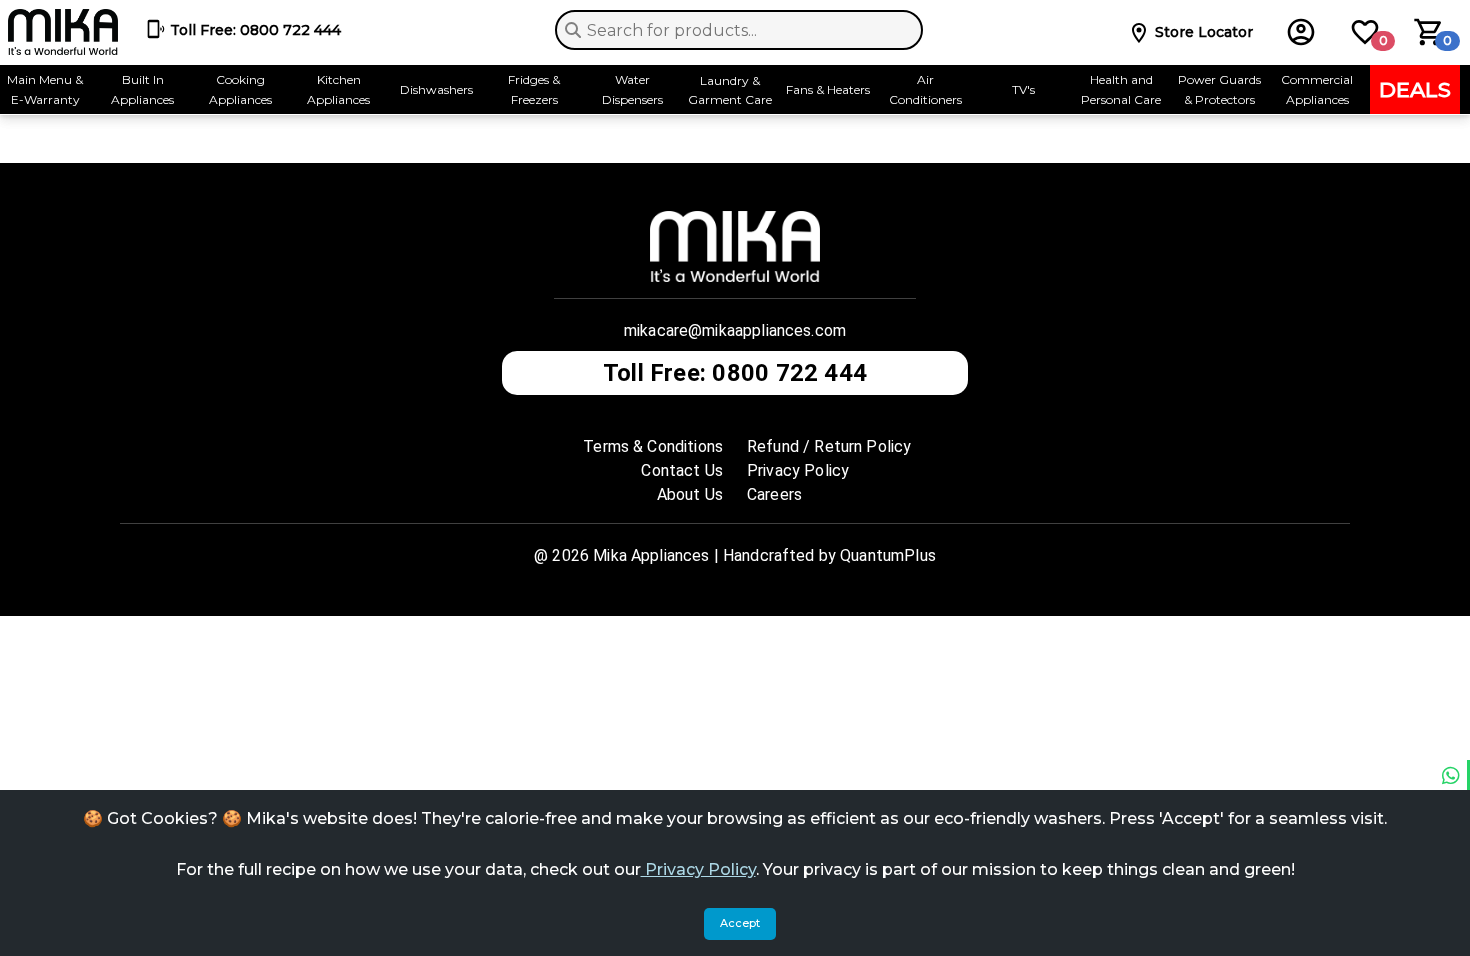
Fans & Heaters (828, 89)
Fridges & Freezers (534, 89)
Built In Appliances (142, 89)
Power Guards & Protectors (1219, 89)
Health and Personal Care (1121, 89)
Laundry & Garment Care (730, 90)
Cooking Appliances (240, 89)
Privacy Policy (698, 869)
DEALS (1415, 89)
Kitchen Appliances (338, 89)
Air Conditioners (925, 89)
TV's (1023, 89)
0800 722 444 (255, 30)
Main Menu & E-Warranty (45, 89)
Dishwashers (436, 89)
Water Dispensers (632, 89)
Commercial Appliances (1317, 89)
